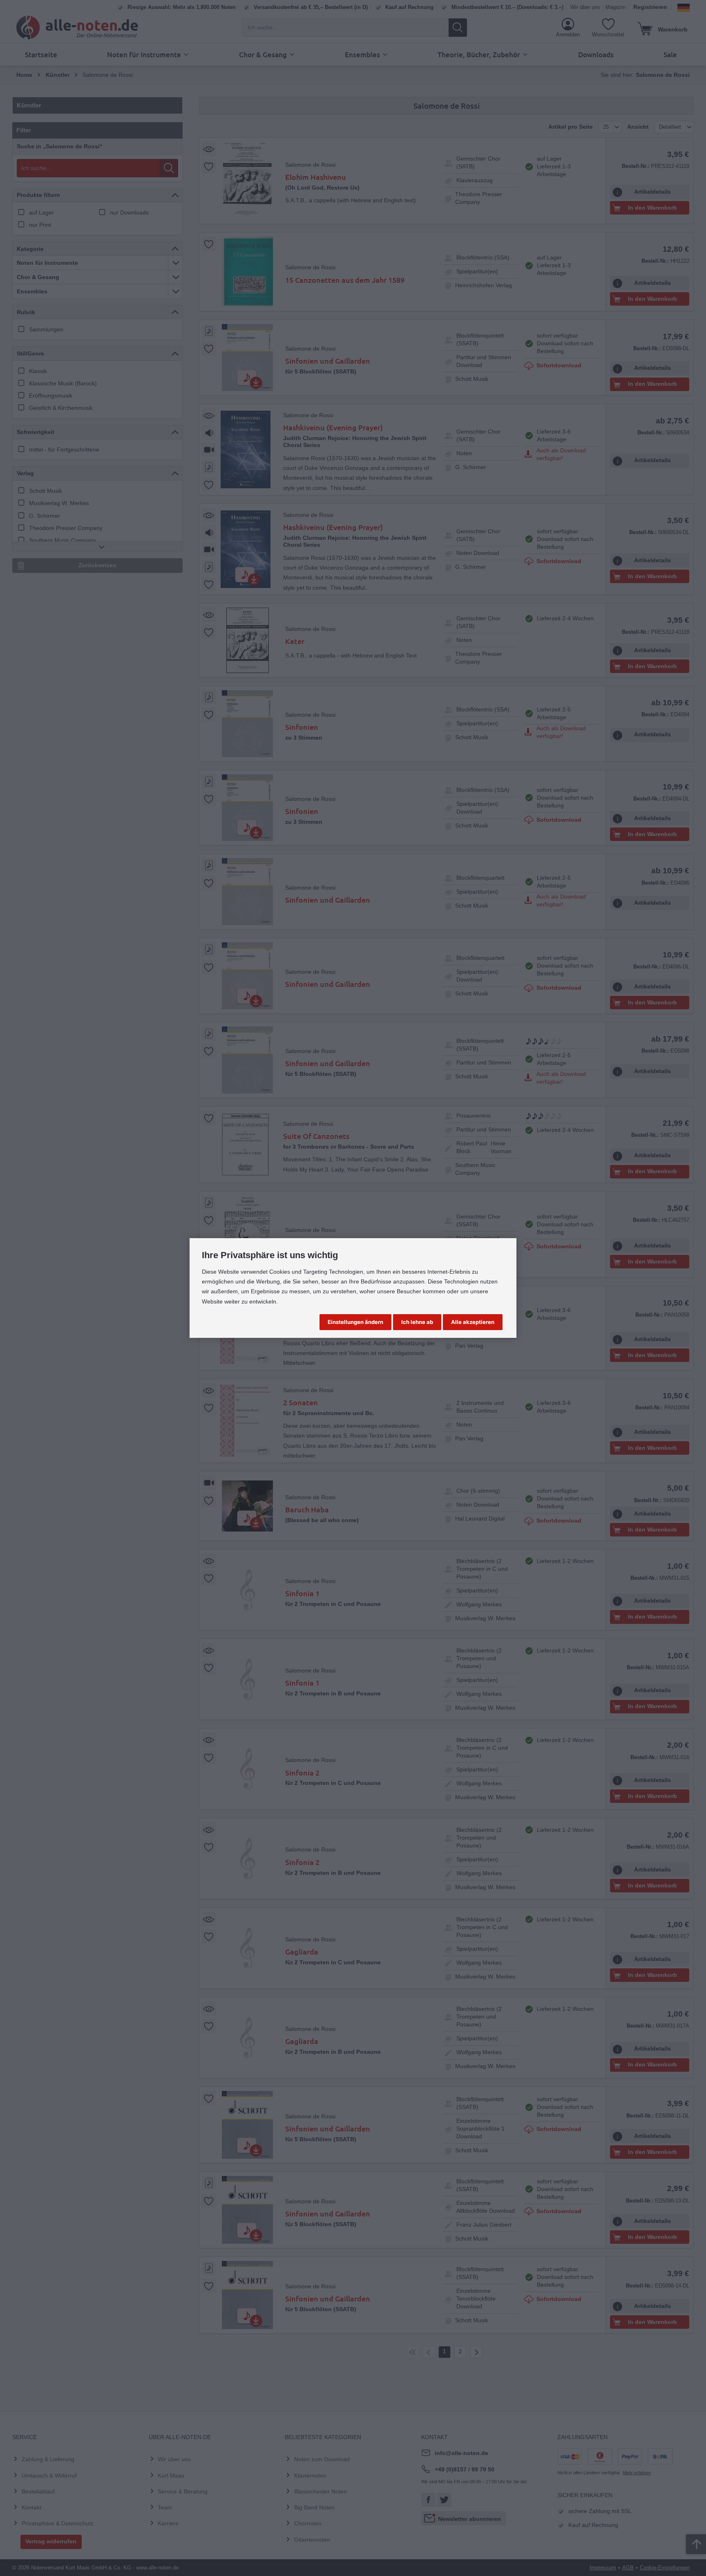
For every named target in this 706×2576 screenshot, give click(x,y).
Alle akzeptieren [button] (473, 1322)
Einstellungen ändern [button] (355, 1322)
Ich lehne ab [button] (417, 1322)
